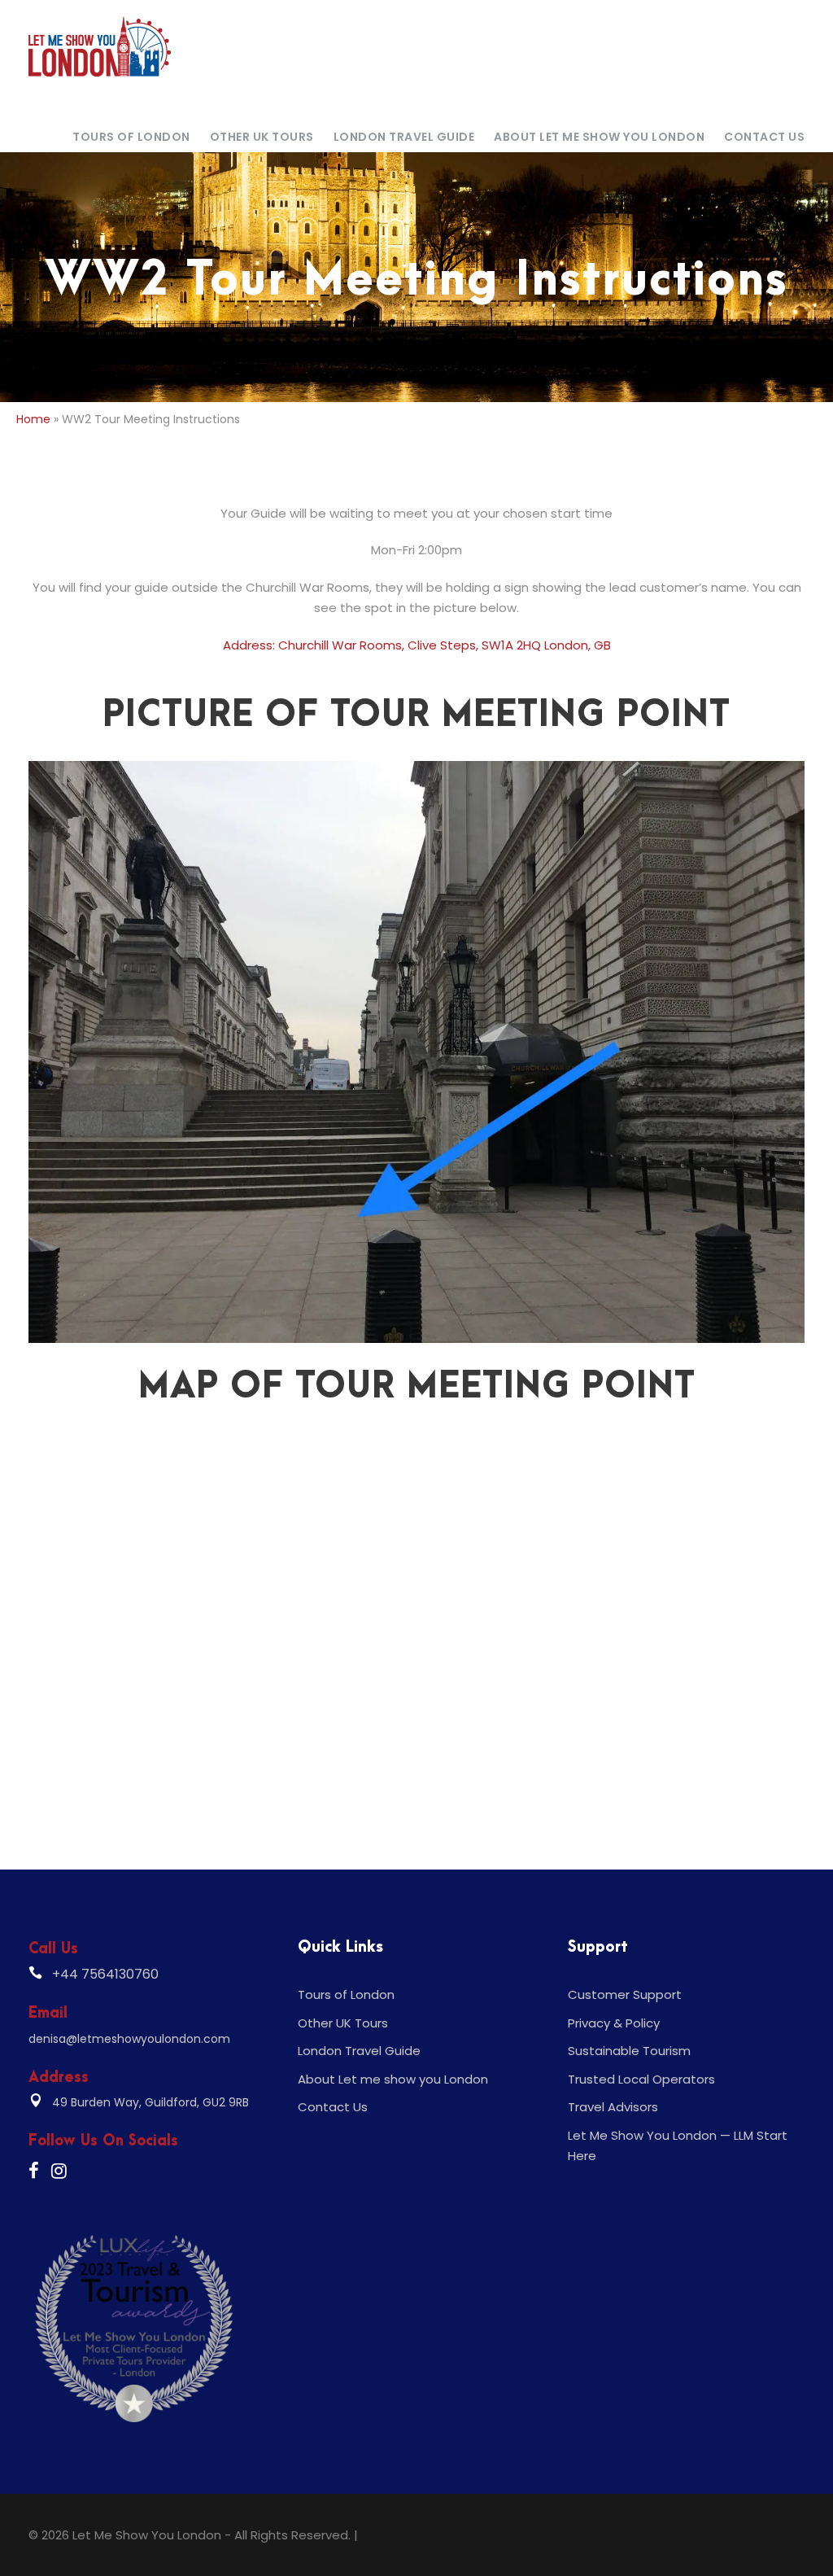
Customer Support (625, 1994)
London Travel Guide (404, 137)
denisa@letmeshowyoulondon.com (129, 2039)
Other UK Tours (262, 137)
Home (33, 419)
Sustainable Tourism (629, 2051)
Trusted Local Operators (641, 2079)
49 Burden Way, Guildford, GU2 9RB (150, 2102)
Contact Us (764, 137)
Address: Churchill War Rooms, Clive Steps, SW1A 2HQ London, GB (417, 645)
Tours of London (131, 137)
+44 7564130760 (105, 1974)
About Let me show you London (599, 137)
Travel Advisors (613, 2107)
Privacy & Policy (614, 2023)
